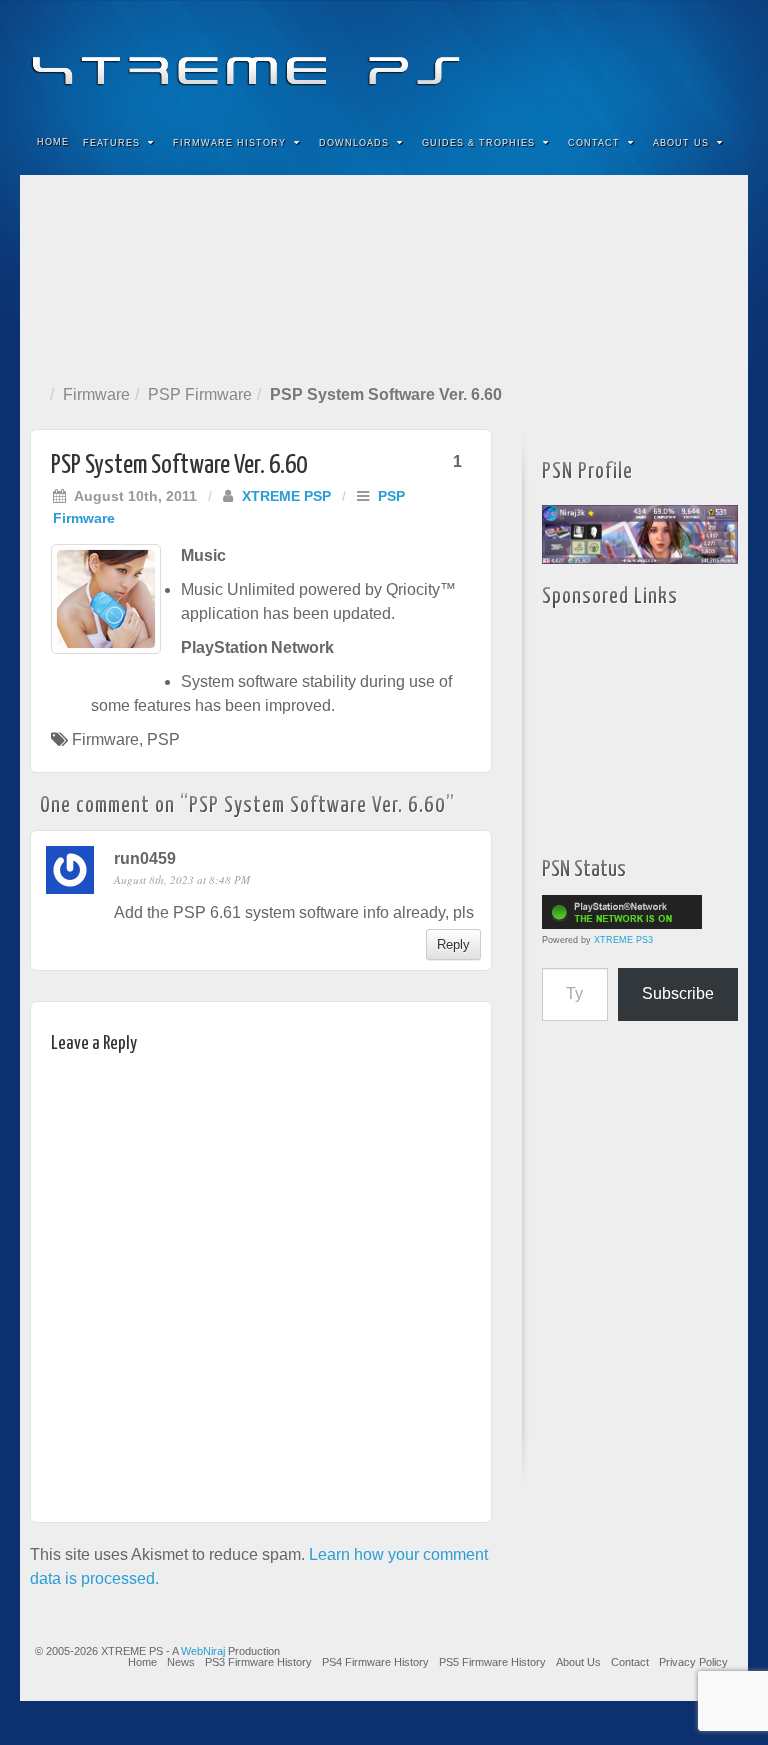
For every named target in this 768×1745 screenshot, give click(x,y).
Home (53, 142)
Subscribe (678, 993)
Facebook (584, 58)
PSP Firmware (200, 394)
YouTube (692, 58)
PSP (163, 739)
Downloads (354, 143)
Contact (594, 143)
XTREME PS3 (623, 940)
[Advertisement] (384, 275)
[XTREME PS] (384, 57)
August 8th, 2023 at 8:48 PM (182, 879)
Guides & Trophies (478, 143)
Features (111, 143)
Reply (453, 944)
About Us (681, 143)
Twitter (665, 58)
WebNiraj (203, 1651)
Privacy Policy (693, 1662)
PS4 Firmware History (375, 1662)
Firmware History (229, 143)
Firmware (96, 394)
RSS (719, 58)
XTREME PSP (286, 496)
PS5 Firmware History (492, 1662)
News (181, 1662)
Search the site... (720, 143)
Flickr (638, 58)
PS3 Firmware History (258, 1662)
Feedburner (611, 58)
